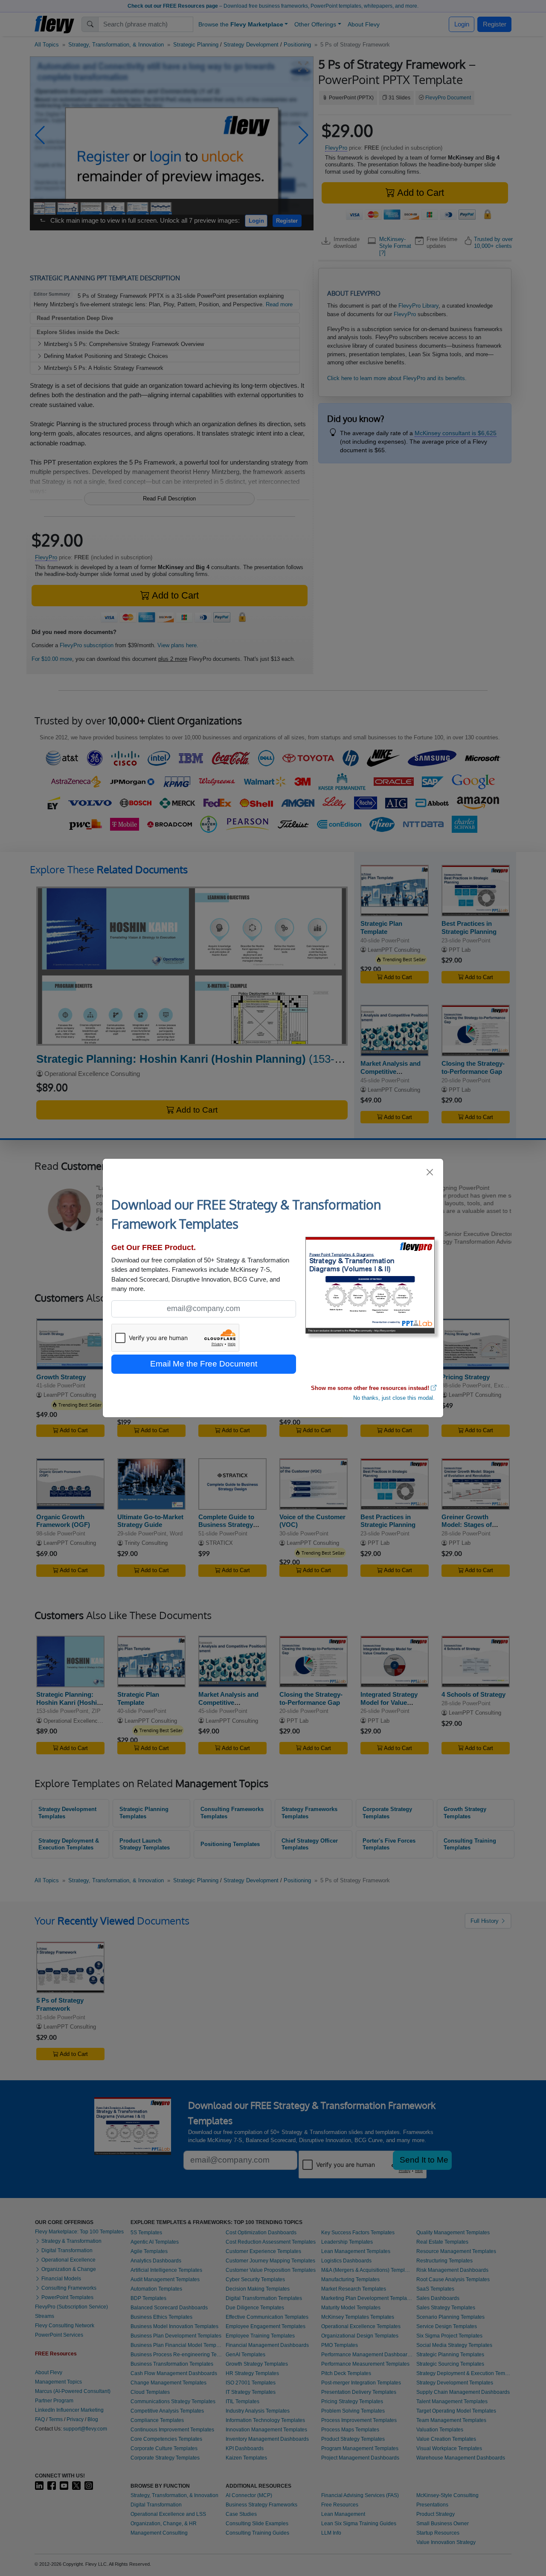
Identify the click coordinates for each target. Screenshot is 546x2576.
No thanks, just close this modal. (394, 1398)
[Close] (430, 1172)
